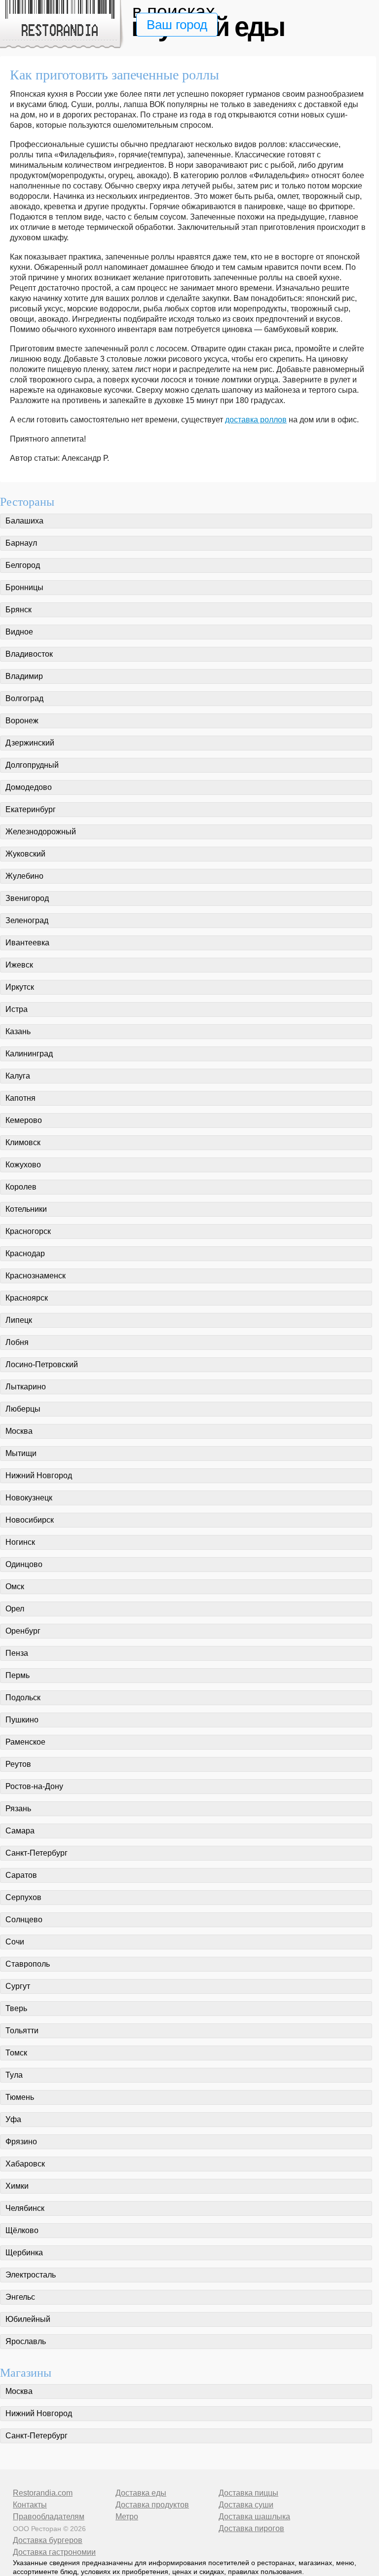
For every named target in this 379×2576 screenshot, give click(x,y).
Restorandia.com (43, 2493)
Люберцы (23, 1409)
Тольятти (22, 2031)
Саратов (21, 1875)
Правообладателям (49, 2517)
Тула (14, 2075)
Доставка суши (246, 2505)
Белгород (23, 565)
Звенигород (27, 898)
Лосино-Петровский (42, 1364)
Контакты (30, 2505)
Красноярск (27, 1298)
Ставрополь (28, 1964)
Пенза (17, 1653)
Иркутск (20, 987)
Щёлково (22, 2230)
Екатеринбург (31, 809)
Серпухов (23, 1897)
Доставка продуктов (152, 2505)
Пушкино (22, 1720)
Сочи (15, 1942)
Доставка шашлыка (254, 2517)
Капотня (20, 1098)
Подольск (23, 1698)
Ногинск (20, 1542)
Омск (15, 1587)
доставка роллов (256, 420)
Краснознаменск (36, 1276)
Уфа (13, 2119)
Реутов (18, 1764)
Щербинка (24, 2253)
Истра (17, 1009)
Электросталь (31, 2275)
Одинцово (24, 1564)
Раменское (25, 1742)
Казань (18, 1031)
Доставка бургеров (48, 2540)
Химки (17, 2186)
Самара (20, 1831)
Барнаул (21, 543)
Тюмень (20, 2097)
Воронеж (22, 721)
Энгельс (20, 2297)
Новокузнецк (29, 1498)
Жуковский (25, 854)
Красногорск (28, 1231)
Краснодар (25, 1253)
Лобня (17, 1342)
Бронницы (24, 587)
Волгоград (24, 698)
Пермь (18, 1675)
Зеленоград (27, 920)
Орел (15, 1609)
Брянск (19, 610)
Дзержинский (30, 743)
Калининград (29, 1054)
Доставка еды (141, 2493)
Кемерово (24, 1120)
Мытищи (21, 1453)
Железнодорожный (41, 832)
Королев (21, 1187)
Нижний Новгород (39, 1475)
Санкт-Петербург (37, 1853)
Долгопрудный (32, 765)
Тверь (16, 2008)
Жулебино (24, 876)
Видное (19, 632)
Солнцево (24, 1920)
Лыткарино (26, 1387)
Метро (127, 2517)
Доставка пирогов (251, 2528)
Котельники (26, 1209)
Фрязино (21, 2142)
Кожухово (23, 1165)
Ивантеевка (27, 943)
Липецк (19, 1320)
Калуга (18, 1076)
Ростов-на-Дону (34, 1786)
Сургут (18, 1986)
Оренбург (23, 1631)
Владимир (24, 676)
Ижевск (19, 965)
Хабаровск (25, 2164)
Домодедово (29, 787)
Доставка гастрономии (54, 2552)
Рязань (18, 1809)
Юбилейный (28, 2319)
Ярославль (26, 2341)
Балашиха (24, 521)
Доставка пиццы (248, 2493)
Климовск (23, 1142)
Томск (16, 2053)
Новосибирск (30, 1520)
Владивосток (29, 654)
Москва (19, 1431)
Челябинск (25, 2208)
